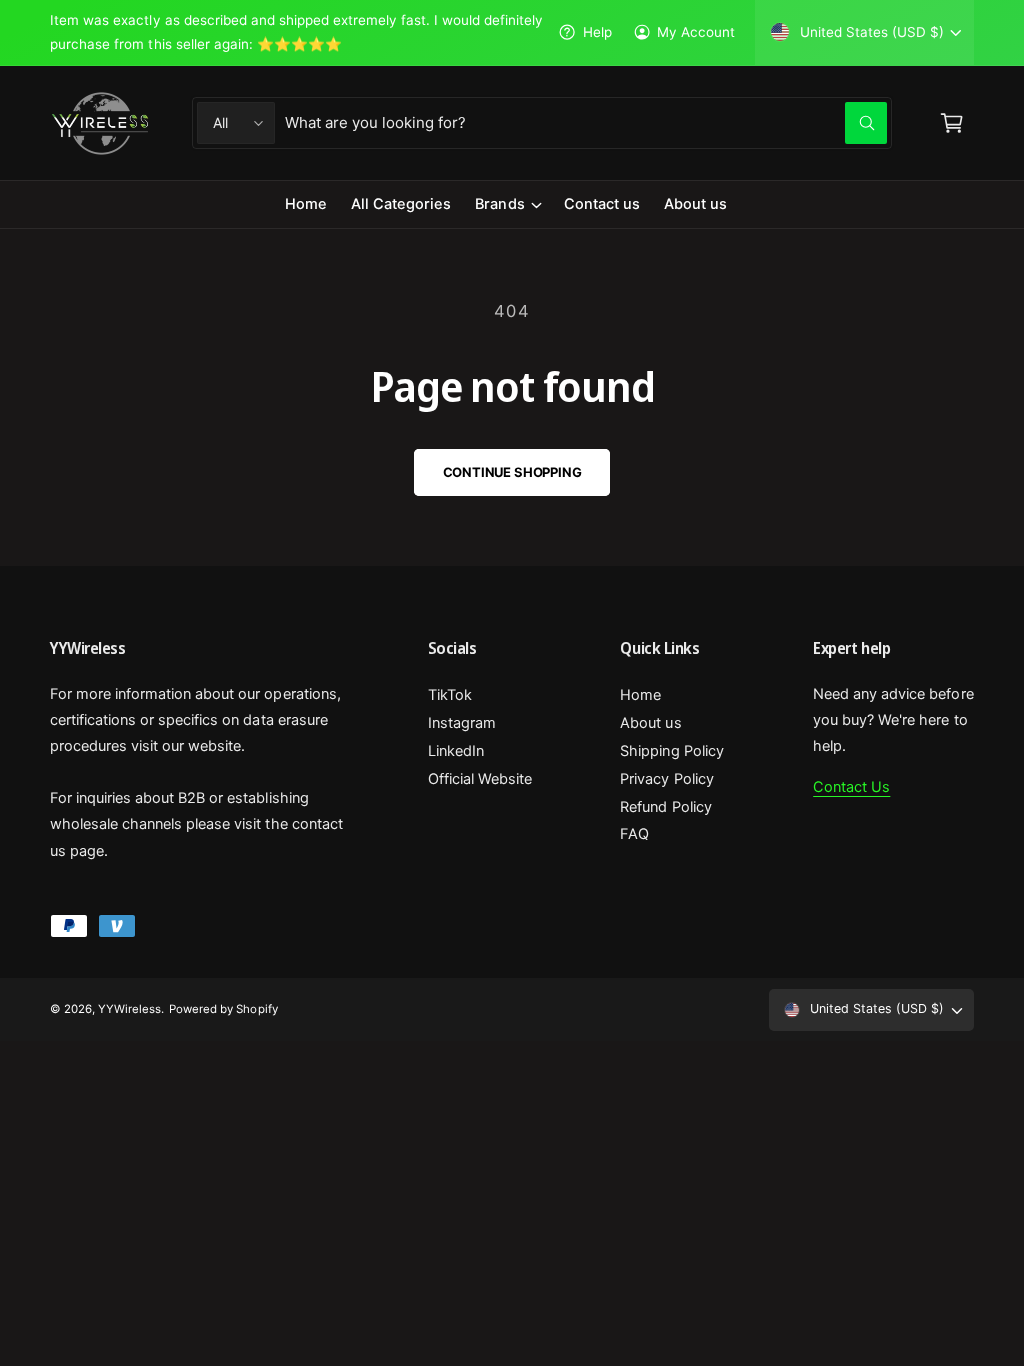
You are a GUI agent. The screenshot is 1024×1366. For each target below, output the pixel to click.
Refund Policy (665, 807)
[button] (507, 204)
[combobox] (585, 123)
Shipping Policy (671, 751)
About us (650, 723)
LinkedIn (456, 751)
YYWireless (129, 1009)
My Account (696, 32)
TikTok (450, 695)
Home (640, 695)
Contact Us (851, 787)
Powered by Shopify (223, 1009)
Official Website (480, 779)
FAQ (634, 834)
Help (597, 32)
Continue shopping (512, 472)
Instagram (462, 723)
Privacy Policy (666, 779)
